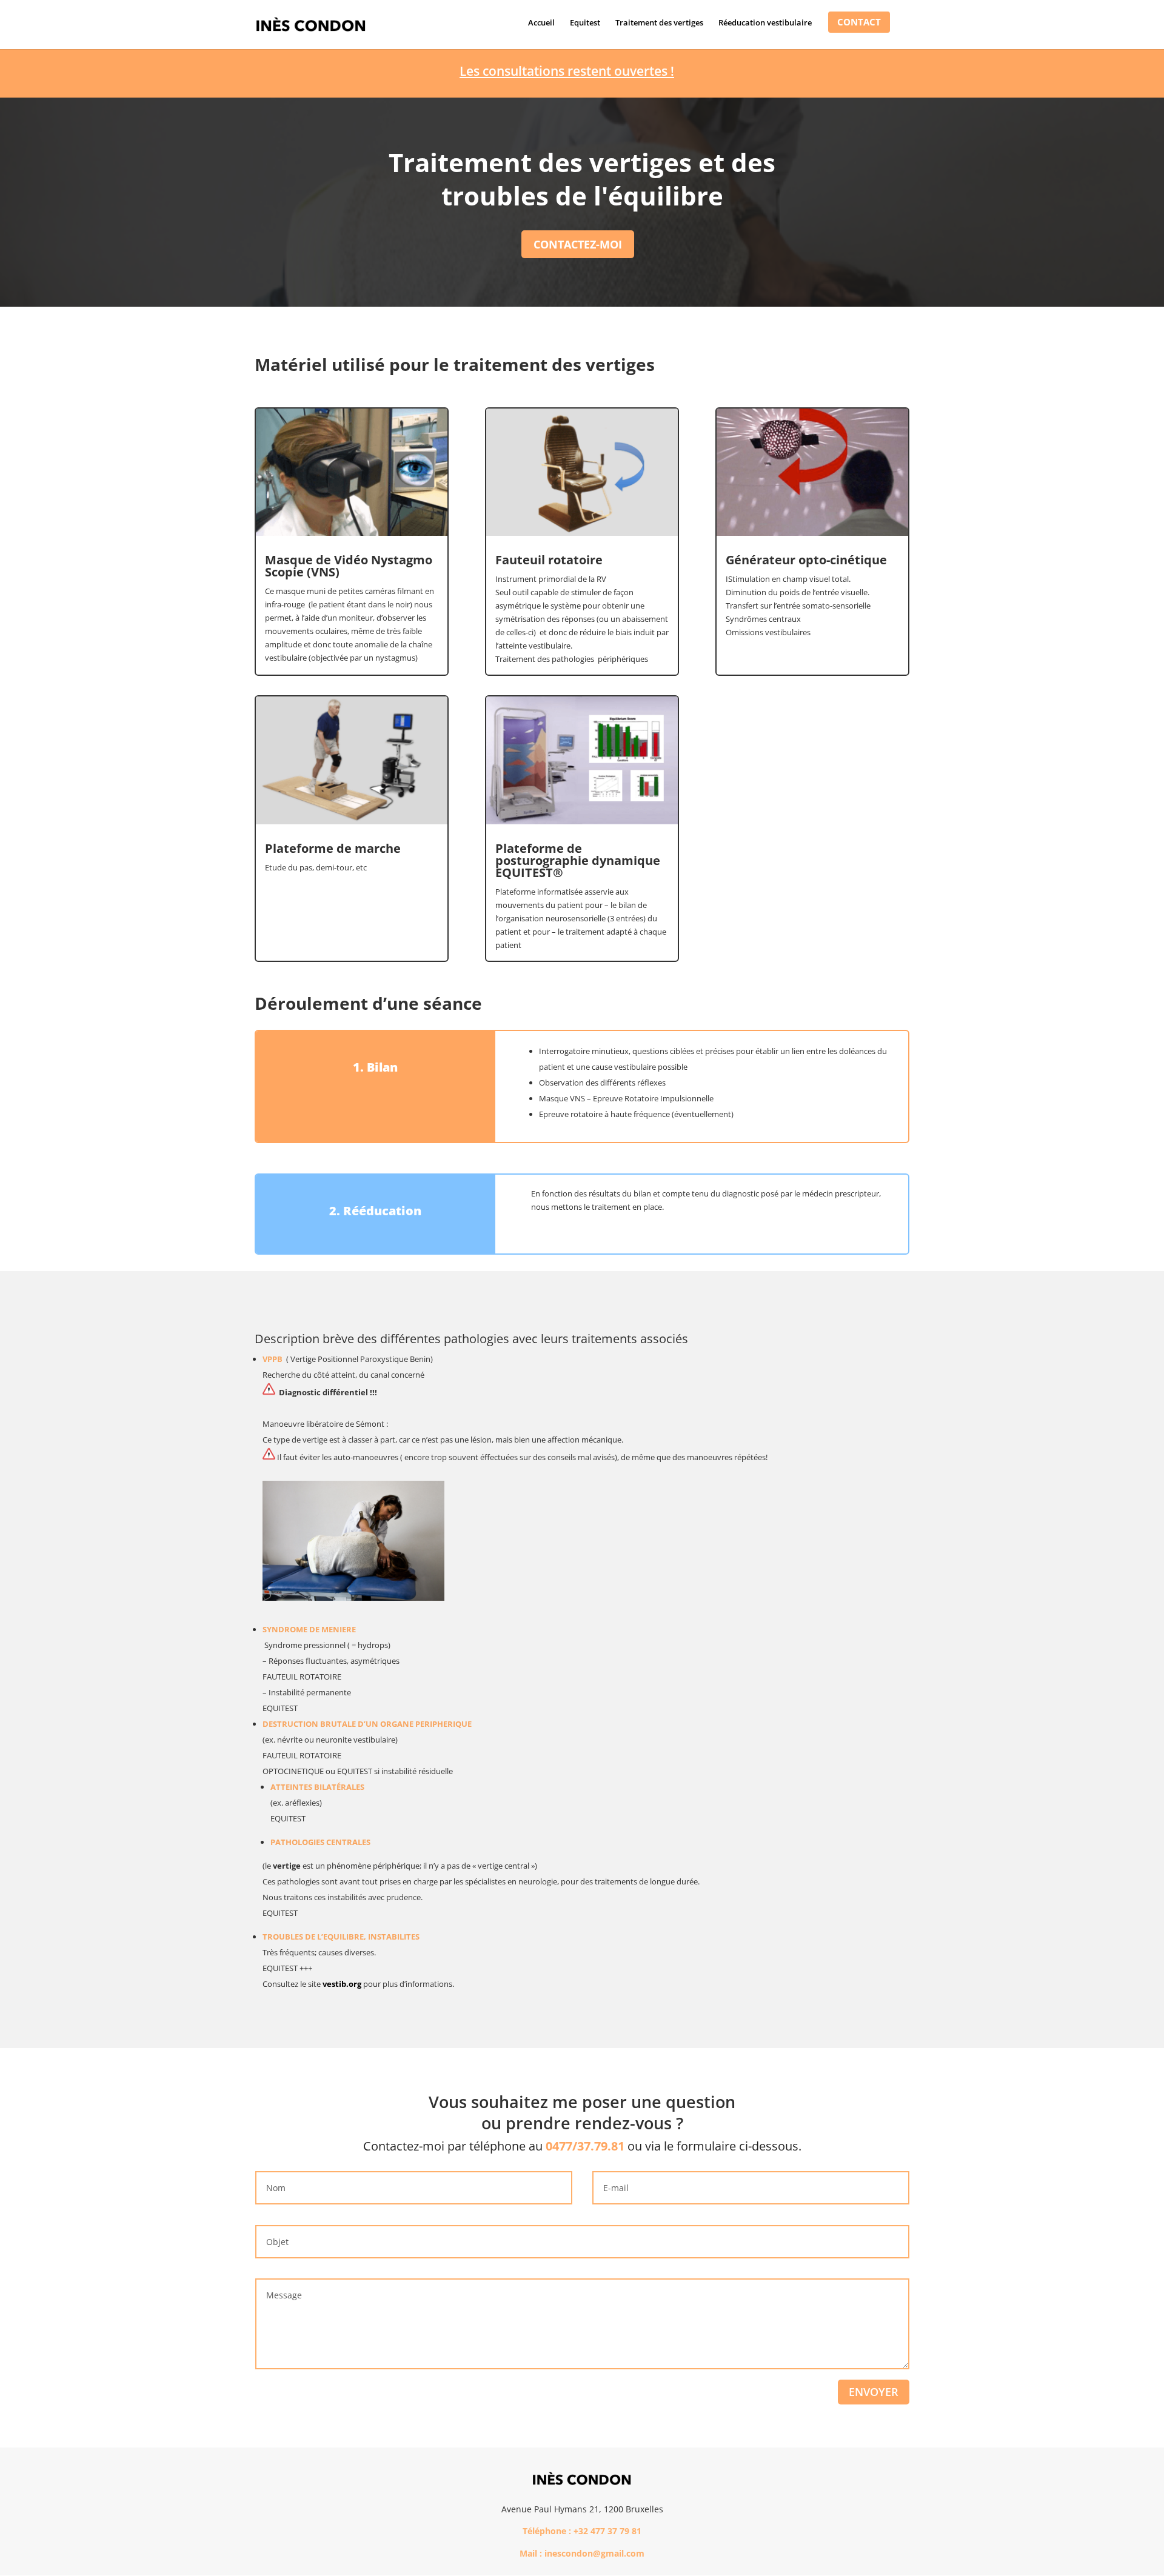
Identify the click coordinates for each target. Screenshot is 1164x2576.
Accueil (541, 23)
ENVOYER (874, 2392)
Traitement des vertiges (659, 23)
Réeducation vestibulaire (765, 23)
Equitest (585, 23)
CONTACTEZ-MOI (578, 244)
